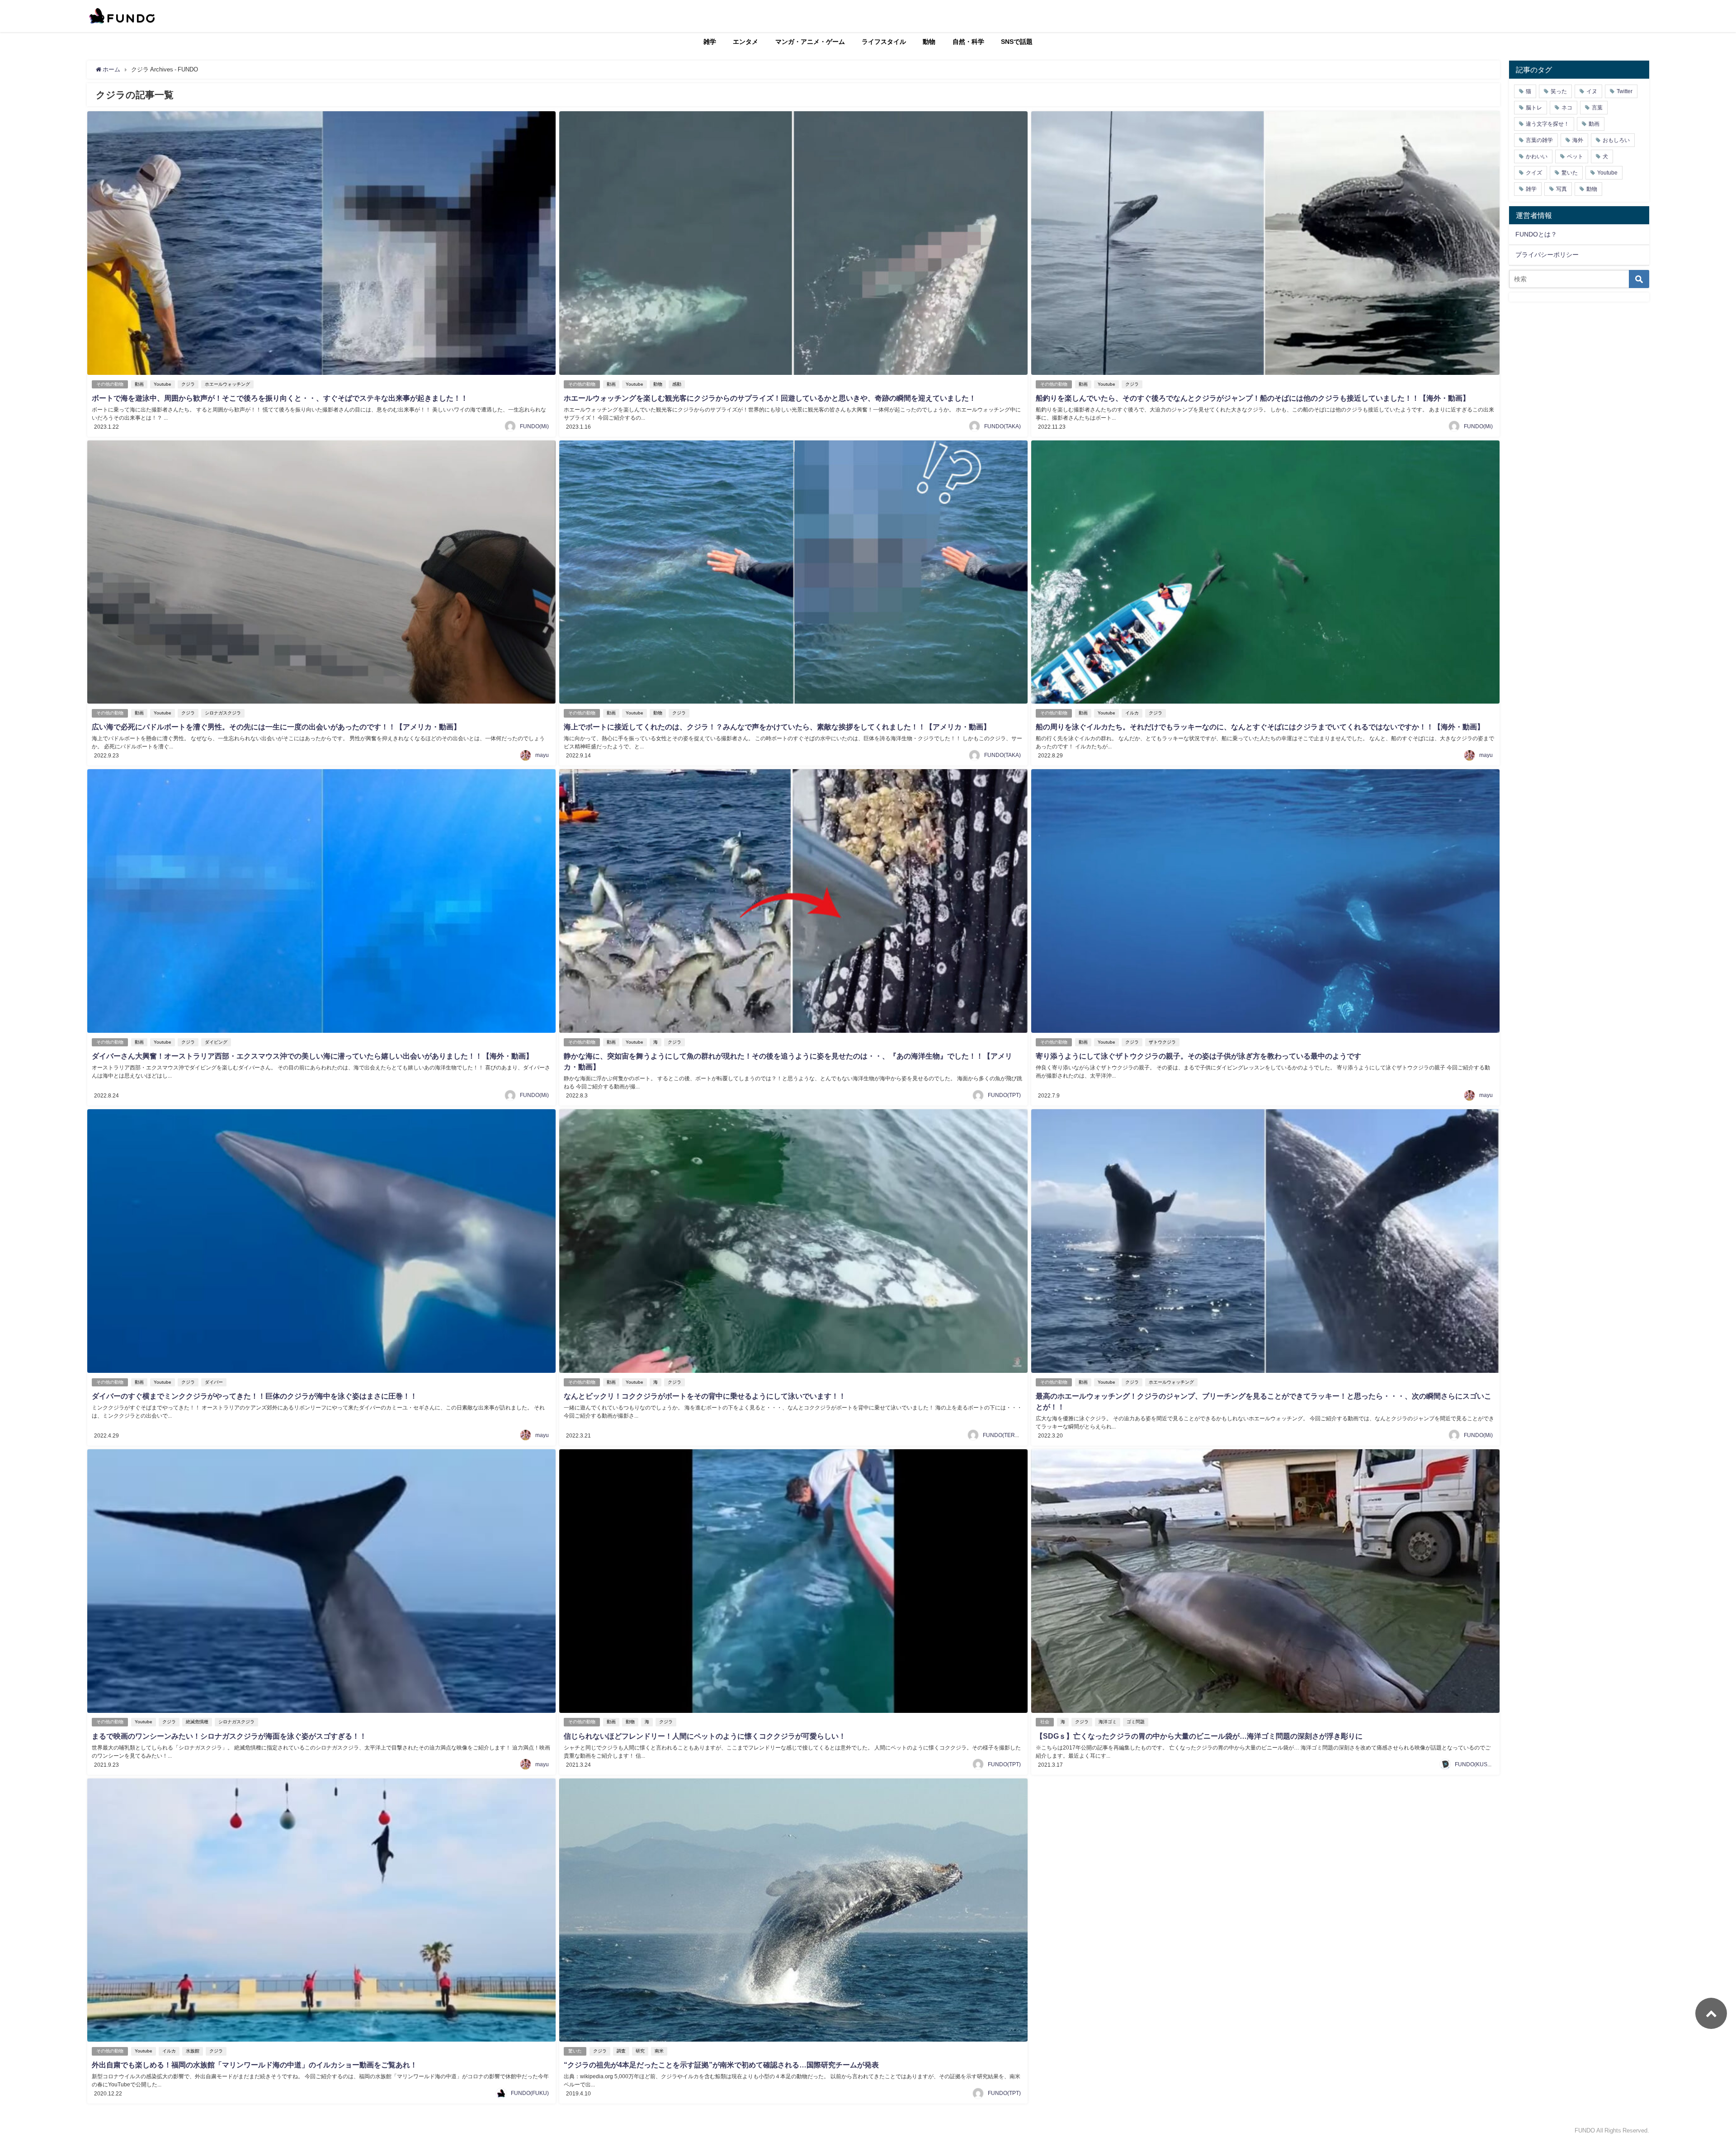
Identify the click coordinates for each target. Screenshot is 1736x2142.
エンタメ (745, 42)
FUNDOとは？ (1536, 234)
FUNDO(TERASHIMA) (1010, 1435)
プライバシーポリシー (1547, 255)
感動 (677, 384)
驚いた (575, 2051)
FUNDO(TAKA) (1002, 426)
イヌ (1592, 91)
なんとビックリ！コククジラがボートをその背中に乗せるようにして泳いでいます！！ (705, 1396)
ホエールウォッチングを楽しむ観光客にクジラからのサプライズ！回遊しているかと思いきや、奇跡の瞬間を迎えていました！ (770, 398)
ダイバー (214, 1382)
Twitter (1625, 91)
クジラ (188, 384)
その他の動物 (110, 384)
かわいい (1537, 156)
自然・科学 (968, 42)
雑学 (710, 42)
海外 (1578, 140)
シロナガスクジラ (223, 713)
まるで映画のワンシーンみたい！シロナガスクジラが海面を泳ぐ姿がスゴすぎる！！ (229, 1736)
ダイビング (216, 1042)
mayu (542, 755)
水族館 (193, 2051)
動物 (929, 42)
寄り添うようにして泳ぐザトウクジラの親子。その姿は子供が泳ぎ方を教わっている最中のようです (1198, 1056)
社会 (1045, 1722)
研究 (640, 2051)
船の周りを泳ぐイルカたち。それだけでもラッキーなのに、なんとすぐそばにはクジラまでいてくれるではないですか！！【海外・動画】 (1260, 727)
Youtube (163, 384)
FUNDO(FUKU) (530, 2093)
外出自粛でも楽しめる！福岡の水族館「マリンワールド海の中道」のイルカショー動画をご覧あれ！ (255, 2065)
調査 (621, 2051)
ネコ (1567, 108)
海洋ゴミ (1108, 1722)
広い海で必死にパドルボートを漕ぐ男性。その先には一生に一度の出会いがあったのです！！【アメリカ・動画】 (276, 727)
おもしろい (1616, 140)
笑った (1559, 91)
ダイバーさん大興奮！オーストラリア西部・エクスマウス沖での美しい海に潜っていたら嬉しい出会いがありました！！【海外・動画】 (312, 1056)
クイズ (1534, 173)
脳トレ (1534, 108)
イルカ (1132, 713)
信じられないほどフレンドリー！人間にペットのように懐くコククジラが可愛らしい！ (705, 1736)
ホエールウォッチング (227, 384)
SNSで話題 (1017, 42)
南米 (659, 2051)
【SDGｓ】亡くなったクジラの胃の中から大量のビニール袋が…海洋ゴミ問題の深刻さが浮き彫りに (1199, 1736)
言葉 (1597, 108)
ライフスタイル (884, 42)
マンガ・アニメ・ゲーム (810, 42)
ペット (1575, 156)
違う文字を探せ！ (1547, 124)
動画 (139, 384)
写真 (1561, 189)
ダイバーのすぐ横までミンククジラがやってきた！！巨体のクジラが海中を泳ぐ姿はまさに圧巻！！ (255, 1396)
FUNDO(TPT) (1004, 1095)
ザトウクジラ (1162, 1042)
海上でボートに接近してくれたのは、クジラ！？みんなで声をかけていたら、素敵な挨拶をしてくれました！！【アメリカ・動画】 (777, 727)
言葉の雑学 (1539, 140)
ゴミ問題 (1136, 1722)
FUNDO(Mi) (534, 426)
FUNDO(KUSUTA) (1477, 1764)
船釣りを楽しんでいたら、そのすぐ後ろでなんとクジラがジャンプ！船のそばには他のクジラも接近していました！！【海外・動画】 (1253, 398)
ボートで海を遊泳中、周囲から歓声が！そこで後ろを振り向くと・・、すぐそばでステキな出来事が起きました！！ (280, 398)
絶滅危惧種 (197, 1722)
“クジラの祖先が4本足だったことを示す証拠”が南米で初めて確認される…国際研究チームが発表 (721, 2065)
